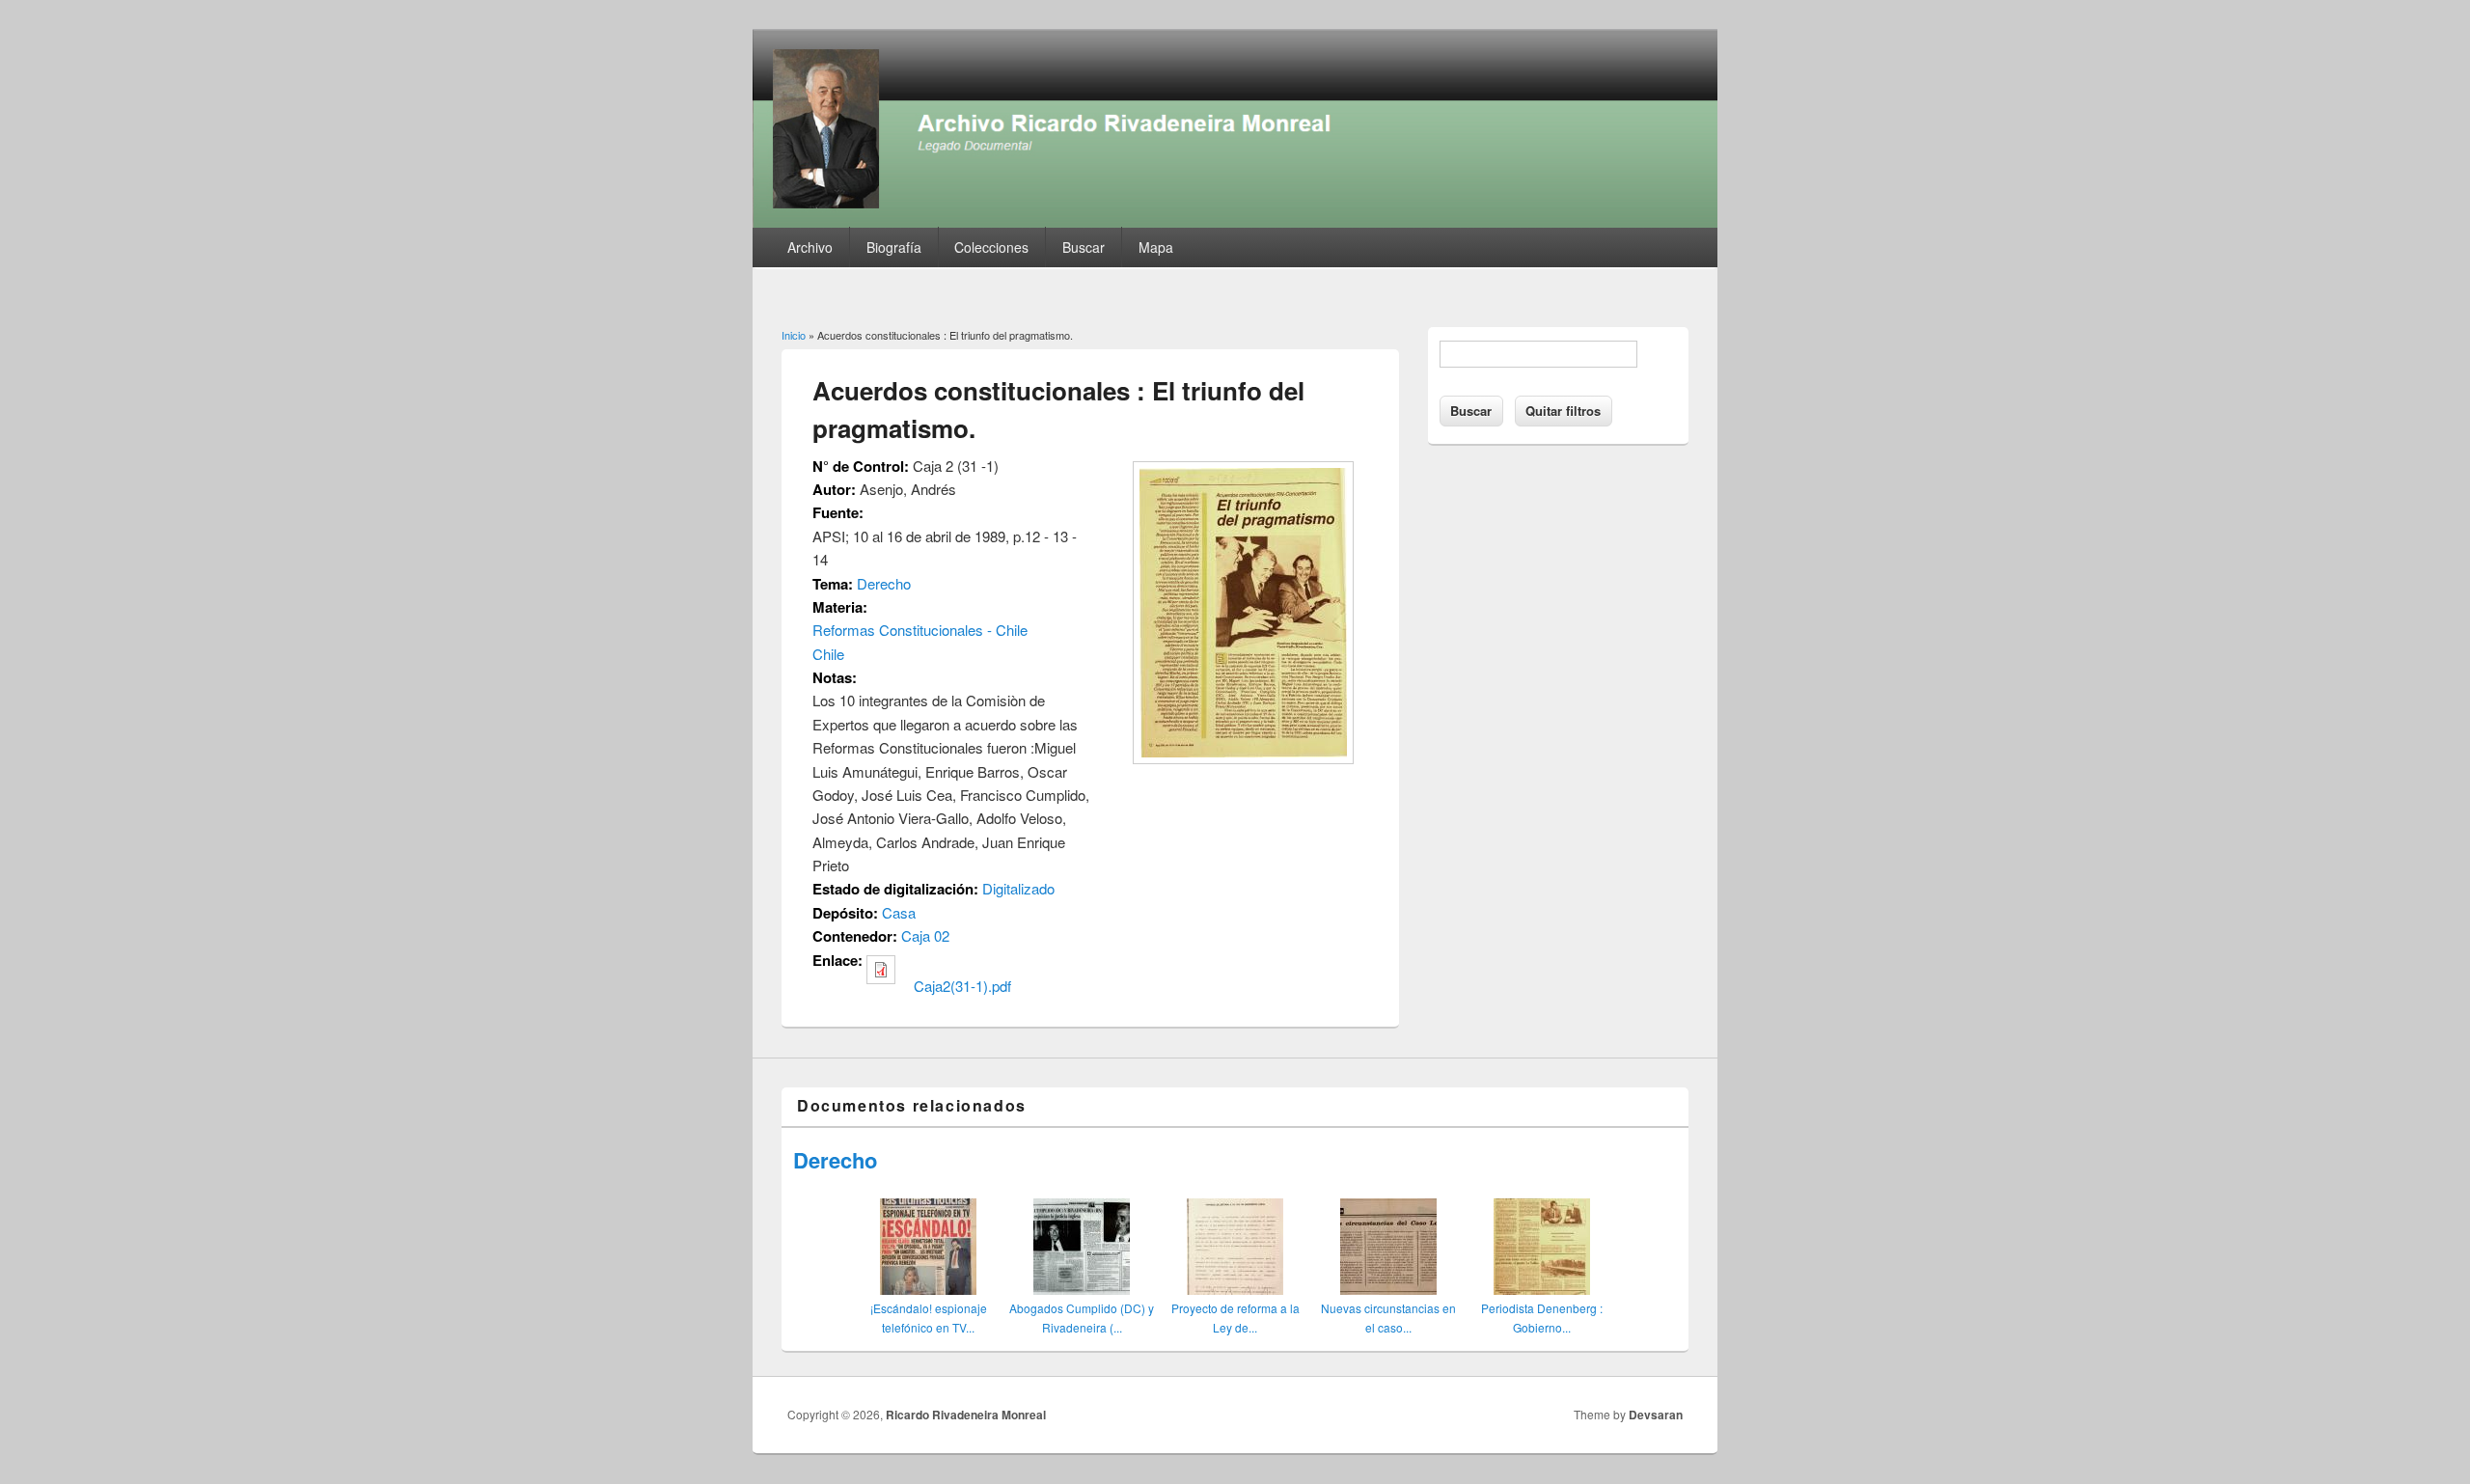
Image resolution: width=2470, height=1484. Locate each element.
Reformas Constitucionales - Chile (920, 630)
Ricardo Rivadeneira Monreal (966, 1415)
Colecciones (991, 247)
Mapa (1156, 247)
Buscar (1084, 247)
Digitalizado (1018, 888)
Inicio (794, 335)
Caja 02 (925, 935)
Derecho (884, 583)
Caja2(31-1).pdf (962, 986)
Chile (828, 654)
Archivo (810, 247)
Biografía (894, 247)
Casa (899, 912)
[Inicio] (1235, 221)
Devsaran (1656, 1415)
